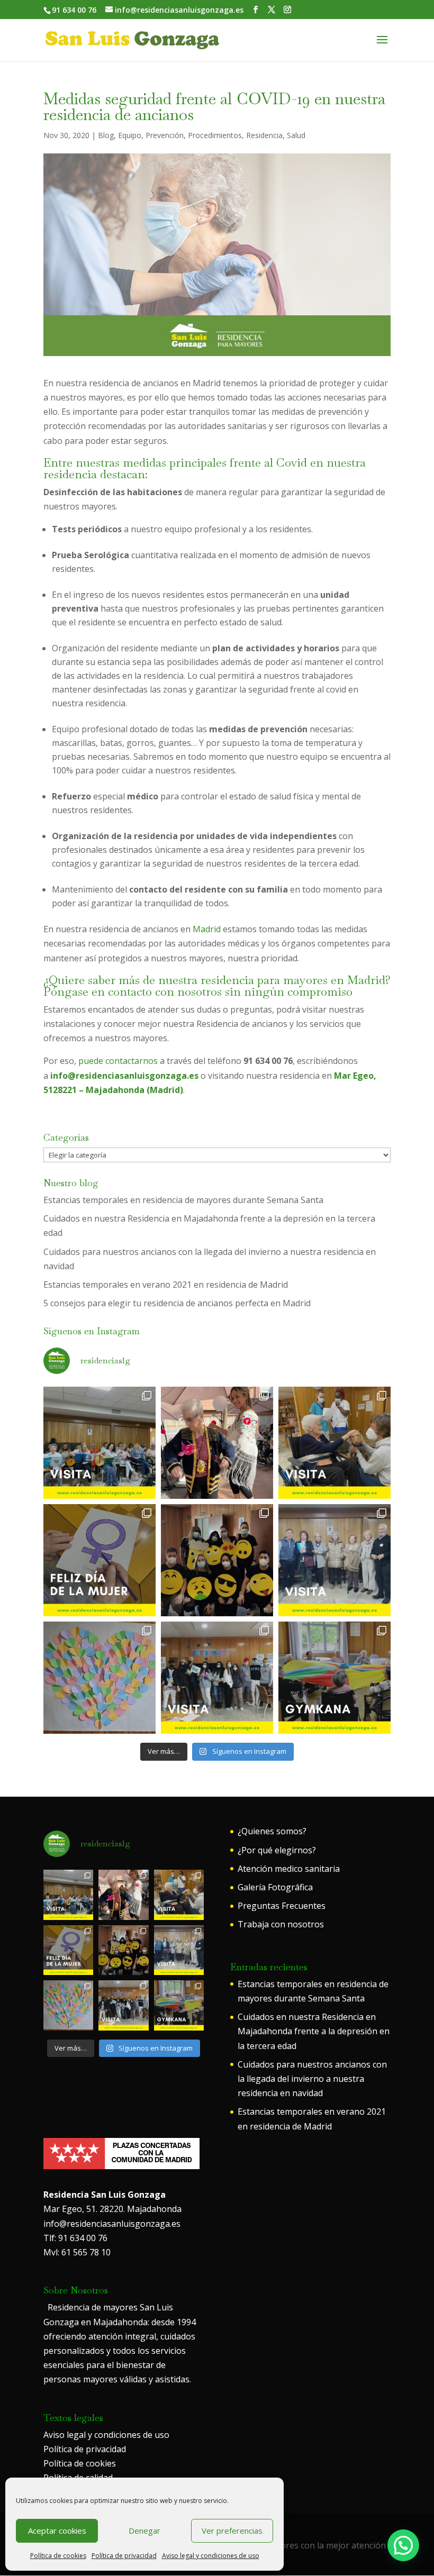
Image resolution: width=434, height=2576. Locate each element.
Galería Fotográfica (275, 1887)
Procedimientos (215, 135)
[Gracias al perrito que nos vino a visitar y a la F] (334, 1443)
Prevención (165, 135)
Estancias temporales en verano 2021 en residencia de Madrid (166, 1285)
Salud (296, 135)
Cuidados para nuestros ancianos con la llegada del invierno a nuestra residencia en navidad (312, 2079)
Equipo (130, 135)
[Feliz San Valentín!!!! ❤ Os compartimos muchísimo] (100, 1678)
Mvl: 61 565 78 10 (77, 2252)
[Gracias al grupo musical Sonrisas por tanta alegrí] (100, 1443)
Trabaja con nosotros (281, 1924)
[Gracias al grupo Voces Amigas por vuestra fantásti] (334, 1560)
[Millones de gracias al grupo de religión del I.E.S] (217, 1678)
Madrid (207, 929)
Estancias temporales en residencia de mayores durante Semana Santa (183, 1200)
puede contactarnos (118, 1061)
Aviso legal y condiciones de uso (211, 2556)
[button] (403, 2545)
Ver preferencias (232, 2531)
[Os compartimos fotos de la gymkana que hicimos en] (334, 1678)
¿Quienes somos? (272, 1831)
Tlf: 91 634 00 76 (75, 2238)
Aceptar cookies (57, 2531)
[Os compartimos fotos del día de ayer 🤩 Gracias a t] (100, 1560)
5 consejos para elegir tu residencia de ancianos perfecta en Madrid (177, 1303)
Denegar (144, 2531)
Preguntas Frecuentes (282, 1906)
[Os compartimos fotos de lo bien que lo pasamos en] (217, 1560)
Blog (106, 135)
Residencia (264, 135)
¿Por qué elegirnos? (277, 1850)
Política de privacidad (124, 2556)
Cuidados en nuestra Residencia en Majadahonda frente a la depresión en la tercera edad (314, 2031)
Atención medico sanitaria (289, 1869)
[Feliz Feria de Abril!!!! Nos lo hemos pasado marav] (217, 1443)
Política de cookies (58, 2556)
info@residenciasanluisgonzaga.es (112, 2224)
